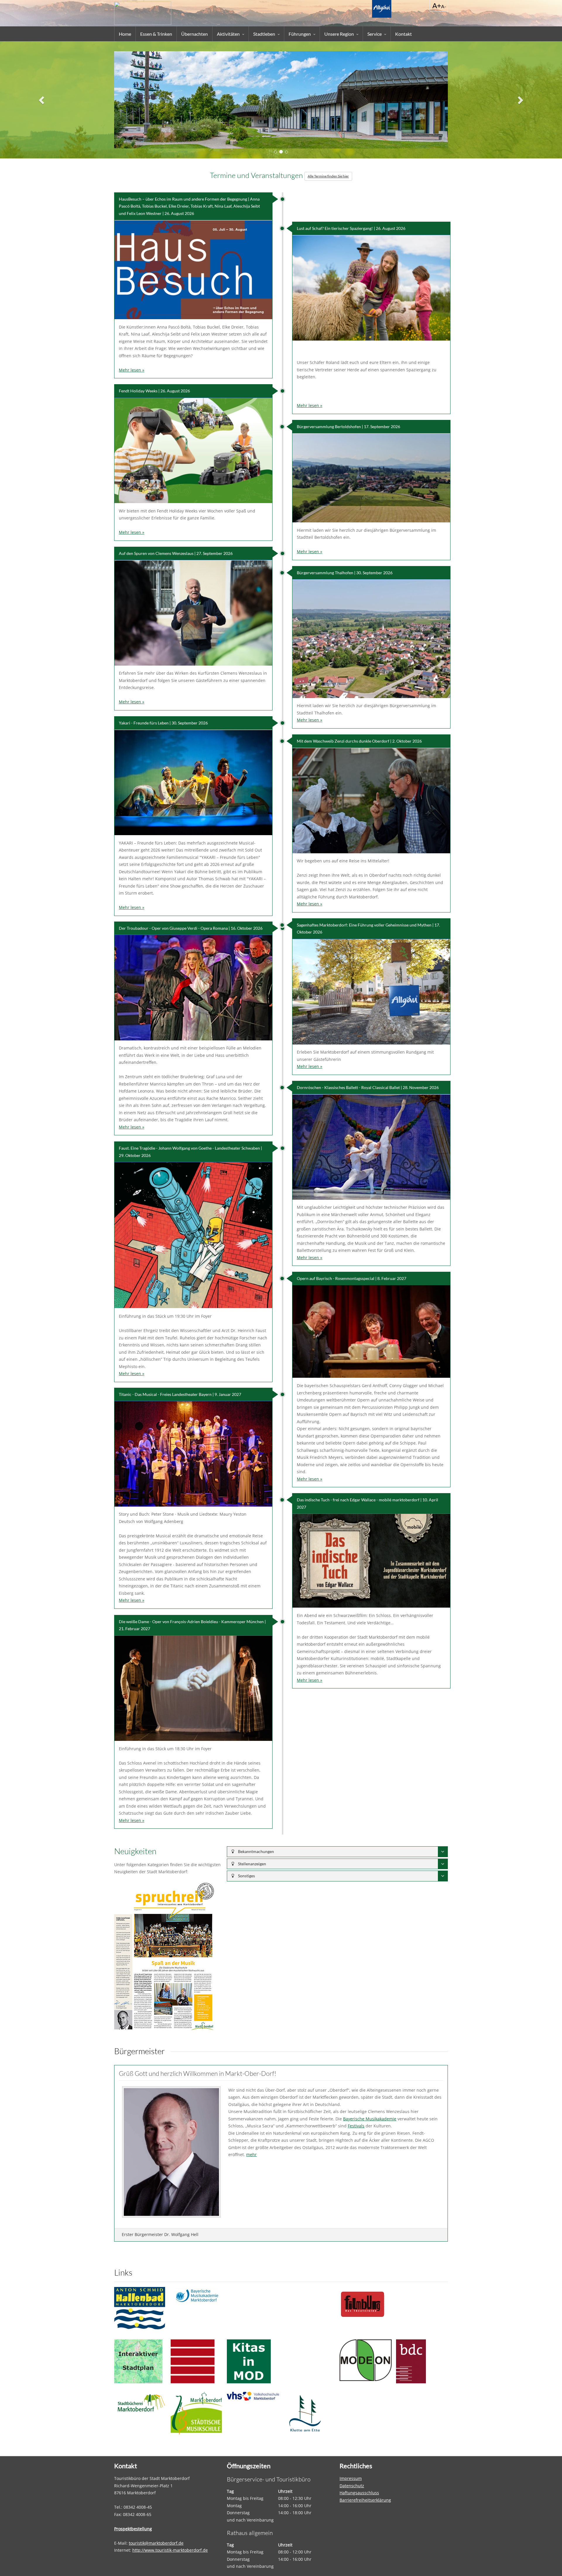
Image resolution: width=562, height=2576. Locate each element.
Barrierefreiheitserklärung (365, 2500)
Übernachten (195, 34)
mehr (251, 2154)
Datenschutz (352, 2486)
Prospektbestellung (133, 2529)
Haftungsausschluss (359, 2493)
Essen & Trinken (156, 34)
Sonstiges (246, 1876)
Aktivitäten (228, 34)
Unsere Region (339, 34)
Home (125, 34)
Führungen (300, 34)
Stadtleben (264, 34)
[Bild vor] (520, 100)
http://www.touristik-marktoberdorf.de (170, 2550)
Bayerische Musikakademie (370, 2118)
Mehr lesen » (132, 370)
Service (375, 34)
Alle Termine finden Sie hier (328, 176)
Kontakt (403, 34)
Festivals (356, 2126)
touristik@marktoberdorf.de (156, 2543)
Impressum (351, 2478)
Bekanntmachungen (256, 1851)
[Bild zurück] (42, 100)
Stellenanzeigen (252, 1864)
